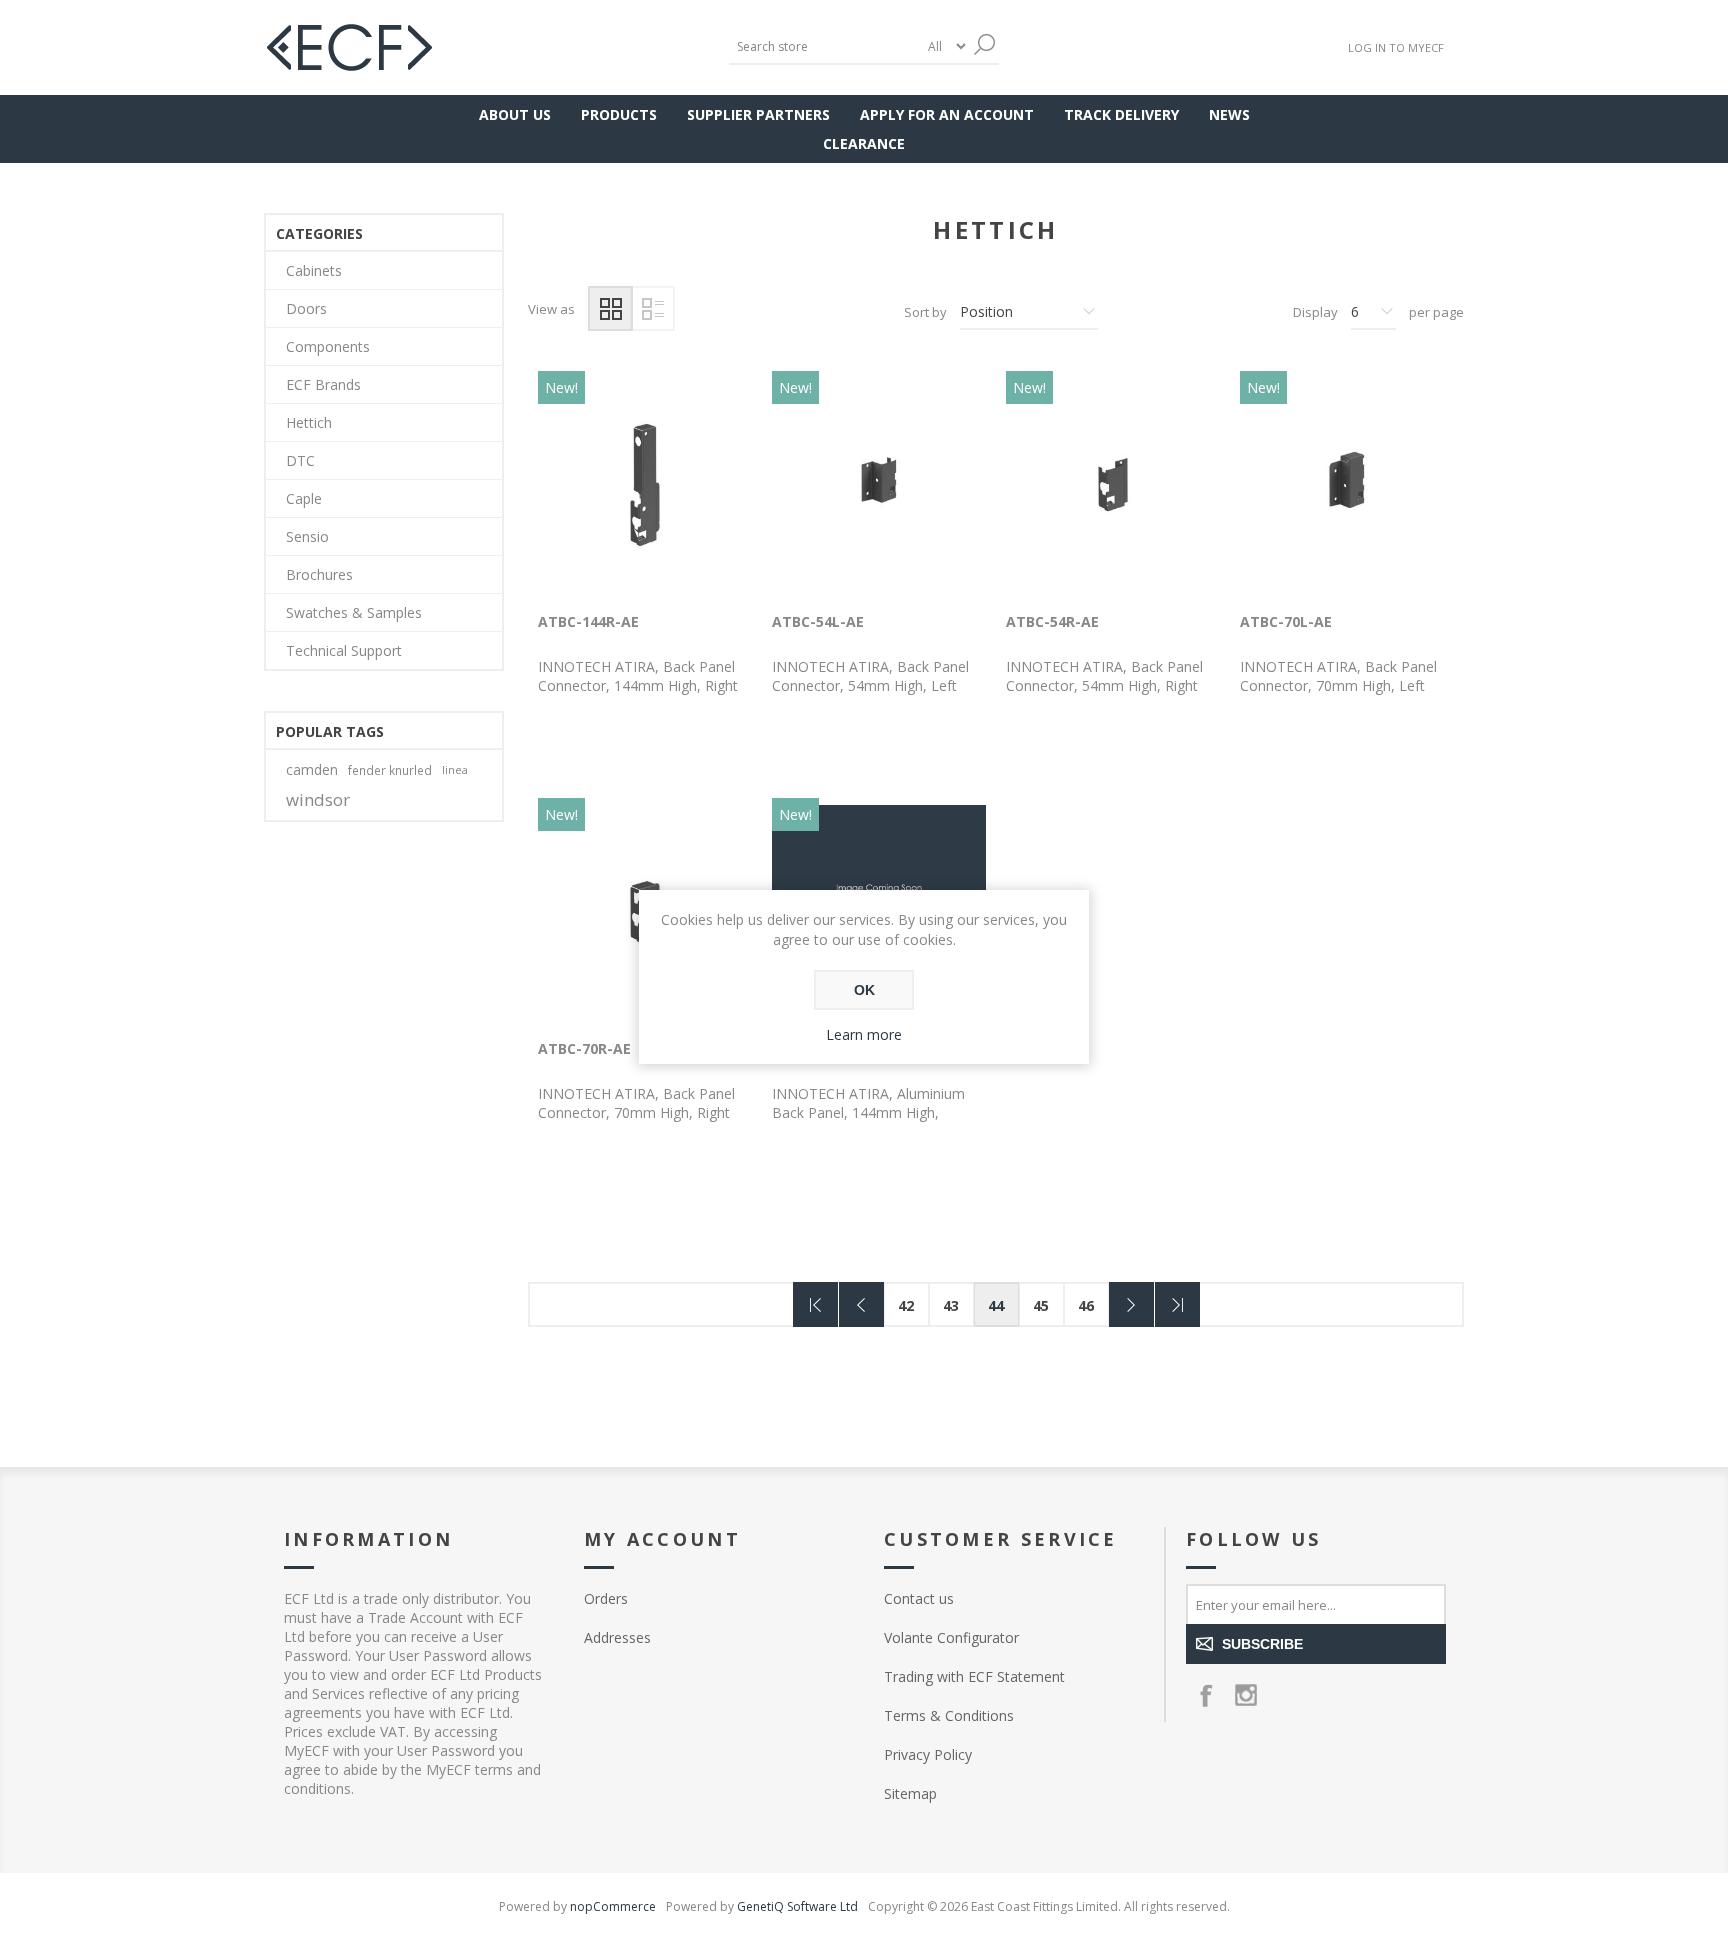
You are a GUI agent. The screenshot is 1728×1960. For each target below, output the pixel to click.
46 (1086, 1305)
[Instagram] (1246, 1695)
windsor (318, 799)
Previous (861, 1304)
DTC (300, 460)
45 (1041, 1305)
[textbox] (824, 46)
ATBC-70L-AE (1286, 621)
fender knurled (390, 770)
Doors (306, 308)
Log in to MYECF (1396, 47)
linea (455, 769)
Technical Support (344, 650)
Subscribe (1262, 1644)
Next (1131, 1304)
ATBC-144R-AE (588, 621)
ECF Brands (323, 384)
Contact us (919, 1598)
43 (951, 1305)
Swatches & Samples (354, 612)
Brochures (319, 574)
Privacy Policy (928, 1754)
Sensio (307, 536)
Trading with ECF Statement (974, 1676)
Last (1177, 1304)
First (815, 1304)
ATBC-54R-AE (1052, 621)
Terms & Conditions (949, 1715)
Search (984, 44)
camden (312, 769)
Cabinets (314, 270)
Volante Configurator (951, 1637)
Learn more (864, 1034)
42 (906, 1305)
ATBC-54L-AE (818, 621)
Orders (606, 1598)
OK (864, 990)
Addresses (617, 1637)
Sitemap (910, 1793)
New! (561, 387)
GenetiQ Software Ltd (797, 1906)
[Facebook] (1206, 1695)
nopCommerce (613, 1906)
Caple (304, 498)
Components (328, 346)
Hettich (309, 422)
